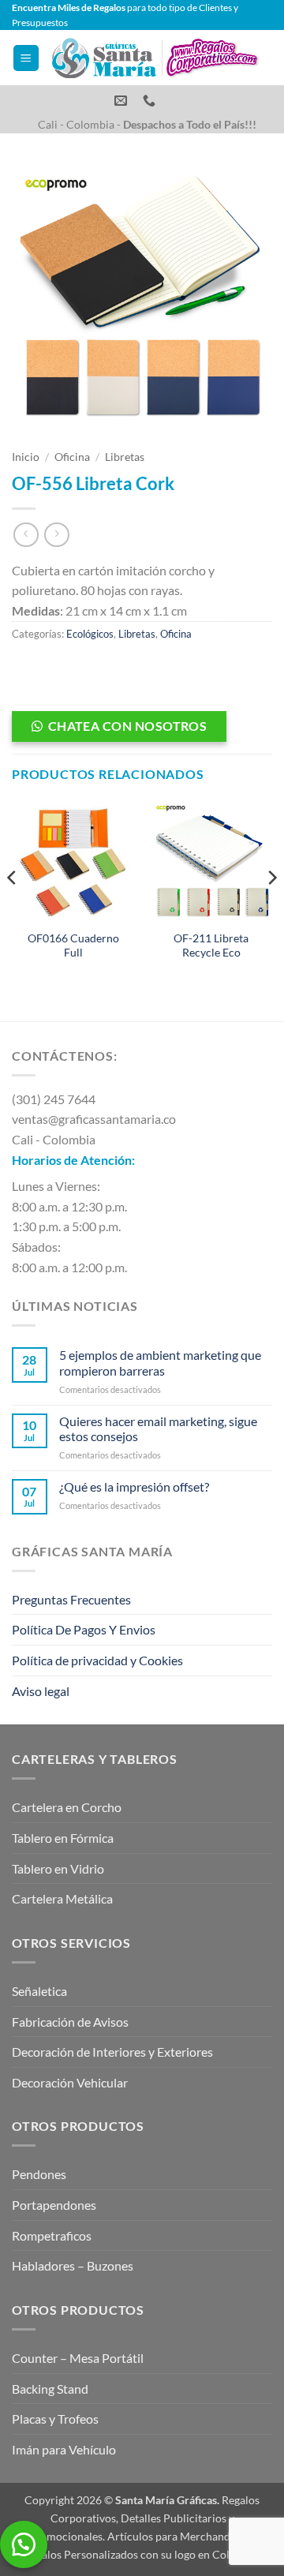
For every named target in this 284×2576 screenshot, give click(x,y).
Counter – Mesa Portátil (78, 2358)
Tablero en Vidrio (58, 1868)
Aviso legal (41, 1691)
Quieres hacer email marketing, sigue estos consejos (158, 1428)
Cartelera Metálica (62, 1898)
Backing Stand (50, 2389)
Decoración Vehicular (70, 2082)
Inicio (26, 457)
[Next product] (26, 535)
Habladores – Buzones (73, 2265)
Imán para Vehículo (64, 2449)
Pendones (39, 2174)
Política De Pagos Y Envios (84, 1629)
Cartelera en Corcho (67, 1807)
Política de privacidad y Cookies (97, 1660)
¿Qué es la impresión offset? (134, 1486)
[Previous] (13, 908)
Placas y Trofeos (55, 2419)
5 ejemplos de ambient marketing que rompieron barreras (160, 1362)
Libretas (125, 457)
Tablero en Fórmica (63, 1838)
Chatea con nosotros (128, 726)
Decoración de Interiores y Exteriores (112, 2052)
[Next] (271, 908)
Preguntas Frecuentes (71, 1599)
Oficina (72, 457)
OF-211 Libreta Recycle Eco (211, 945)
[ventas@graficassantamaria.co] (123, 101)
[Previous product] (56, 535)
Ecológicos (90, 634)
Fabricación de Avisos (70, 2022)
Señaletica (39, 1991)
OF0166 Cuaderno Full (73, 945)
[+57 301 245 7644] (151, 101)
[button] (26, 58)
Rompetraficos (52, 2235)
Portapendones (54, 2205)
